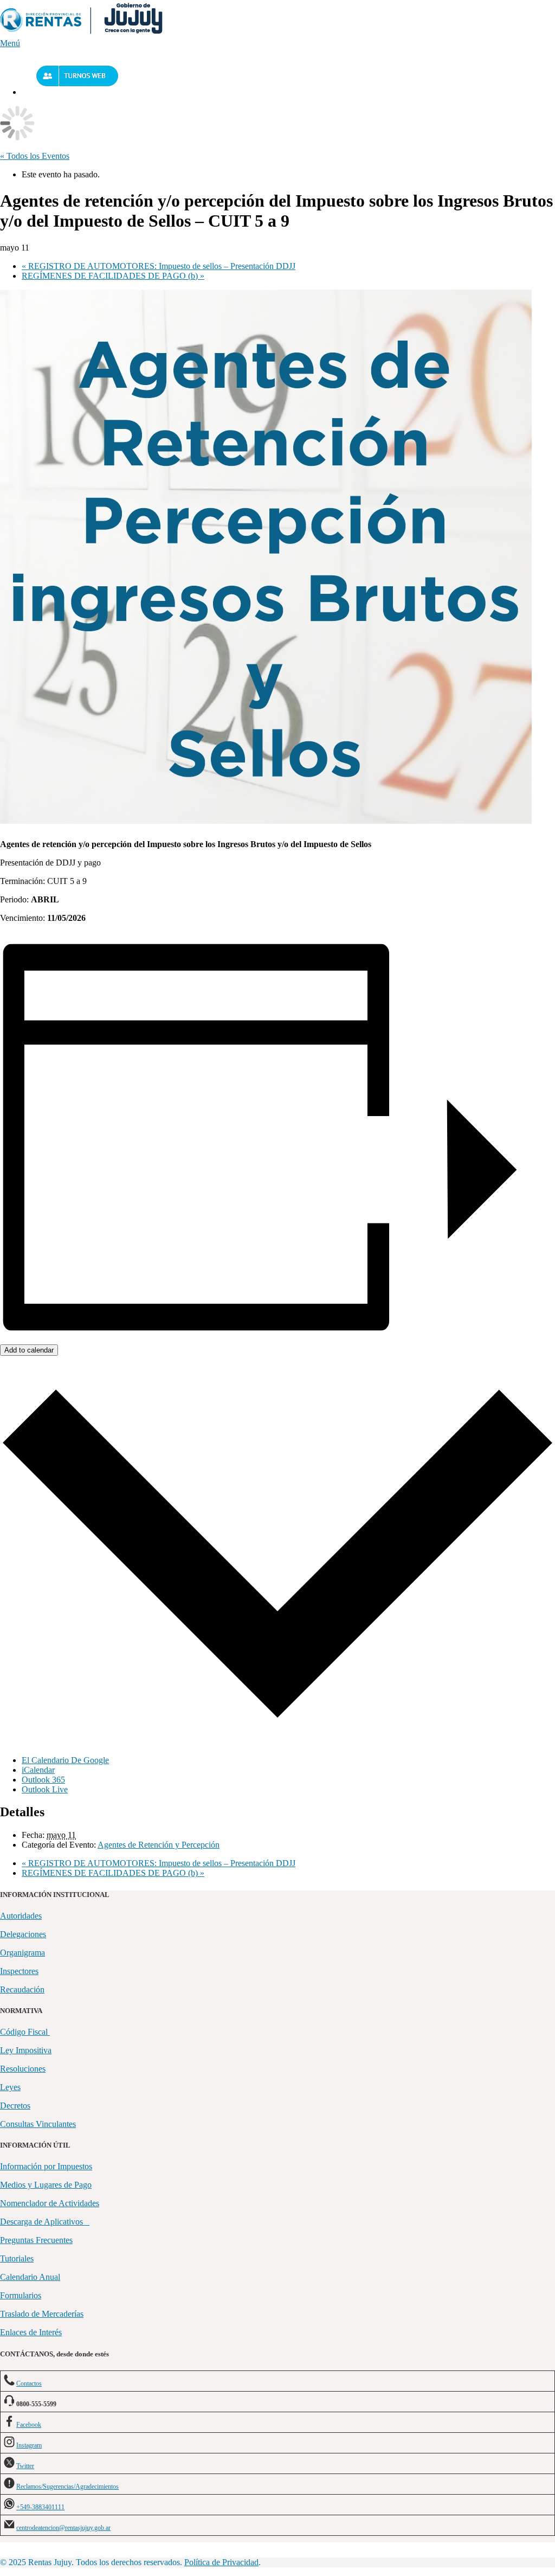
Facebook (29, 2425)
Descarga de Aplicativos (45, 2222)
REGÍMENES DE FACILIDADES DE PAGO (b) (113, 276)
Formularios (21, 2295)
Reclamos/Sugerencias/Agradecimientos (67, 2487)
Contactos (29, 2383)
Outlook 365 (43, 1780)
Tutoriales (17, 2258)
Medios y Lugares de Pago (46, 2185)
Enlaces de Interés (31, 2332)
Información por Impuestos (46, 2166)
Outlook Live (45, 1789)
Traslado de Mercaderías (42, 2314)
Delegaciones (23, 1934)
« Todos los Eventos (35, 156)
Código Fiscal (25, 2032)
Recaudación (22, 1989)
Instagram (29, 2445)
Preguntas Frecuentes (36, 2240)
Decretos (15, 2106)
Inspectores (19, 1971)
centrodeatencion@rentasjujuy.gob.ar (63, 2528)
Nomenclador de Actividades (50, 2203)
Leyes (10, 2087)
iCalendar (38, 1770)
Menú (10, 43)
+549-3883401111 (40, 2507)
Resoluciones (23, 2069)
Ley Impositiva (26, 2050)
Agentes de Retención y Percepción (159, 1845)
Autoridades (21, 1916)
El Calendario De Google (65, 1760)
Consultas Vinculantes (38, 2124)
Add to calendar (29, 1350)
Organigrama (22, 1953)
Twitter (25, 2466)
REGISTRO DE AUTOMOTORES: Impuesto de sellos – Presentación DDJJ (159, 266)
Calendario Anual (30, 2277)
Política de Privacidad (221, 2562)
